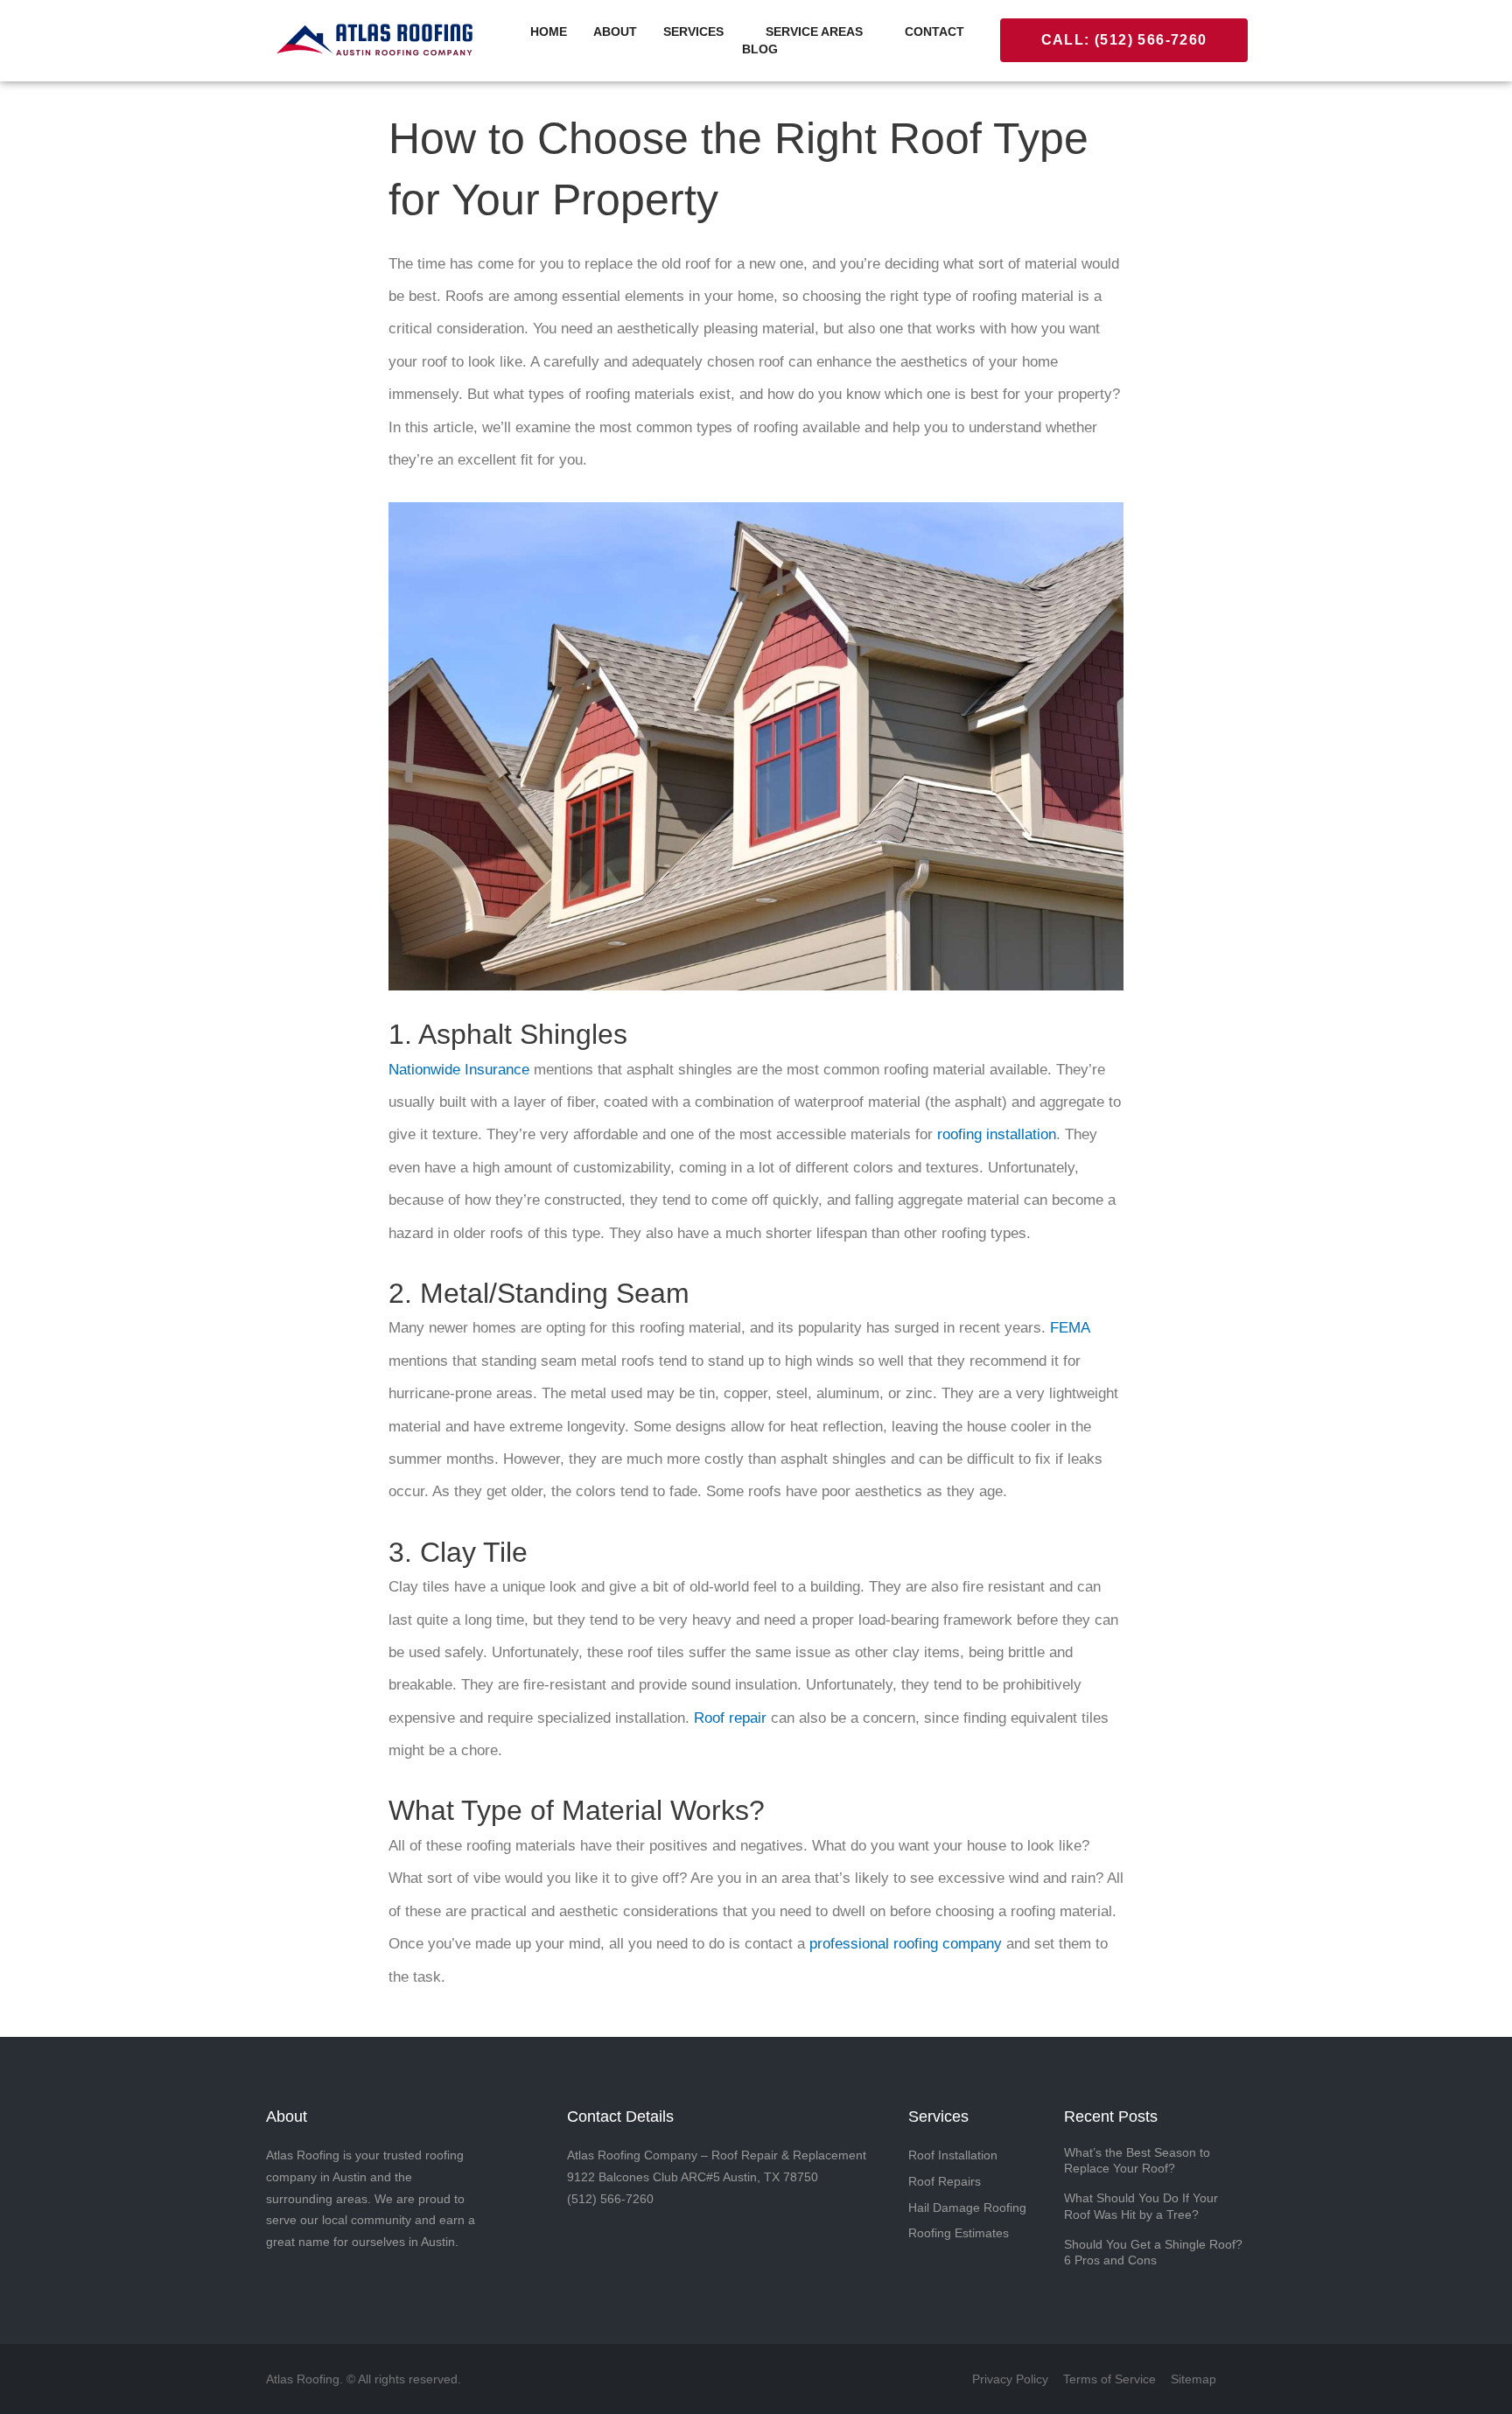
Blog (760, 49)
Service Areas (814, 31)
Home (549, 31)
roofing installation (997, 1134)
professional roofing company (906, 1944)
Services (693, 31)
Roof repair (730, 1718)
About (615, 31)
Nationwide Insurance (459, 1070)
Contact (934, 31)
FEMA (1070, 1328)
